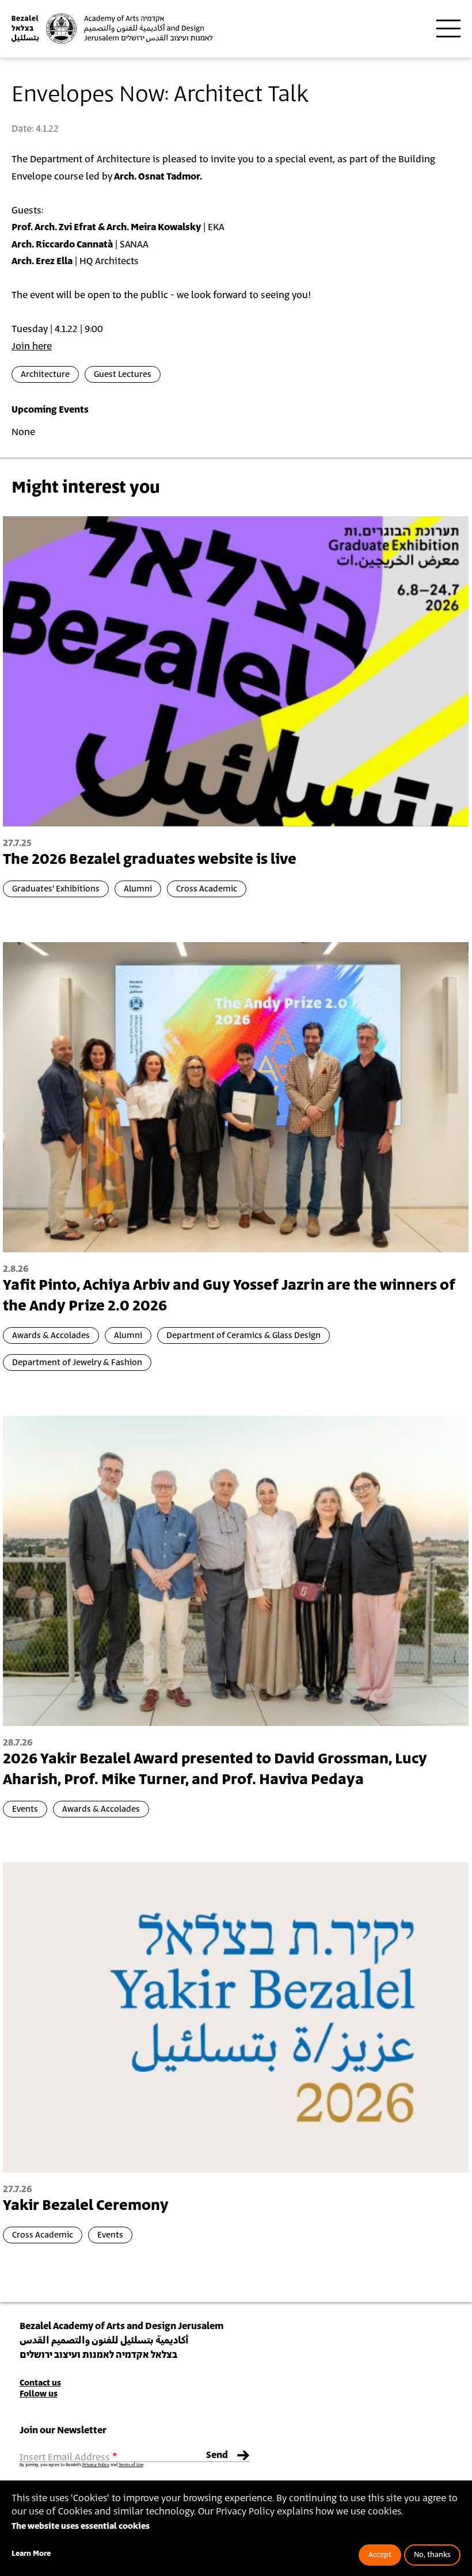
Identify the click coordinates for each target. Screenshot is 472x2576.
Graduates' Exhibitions (56, 889)
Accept (380, 2555)
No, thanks (432, 2555)
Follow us (39, 2394)
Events (25, 1809)
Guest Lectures (123, 374)
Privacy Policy (96, 2465)
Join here (32, 346)
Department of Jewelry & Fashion (77, 1363)
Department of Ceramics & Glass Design (243, 1335)
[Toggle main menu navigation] (448, 29)
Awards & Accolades (51, 1335)
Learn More (31, 2554)
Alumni (138, 889)
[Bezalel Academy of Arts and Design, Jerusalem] (112, 28)
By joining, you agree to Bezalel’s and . (82, 2465)
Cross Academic (207, 889)
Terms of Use (131, 2465)
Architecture (45, 374)
